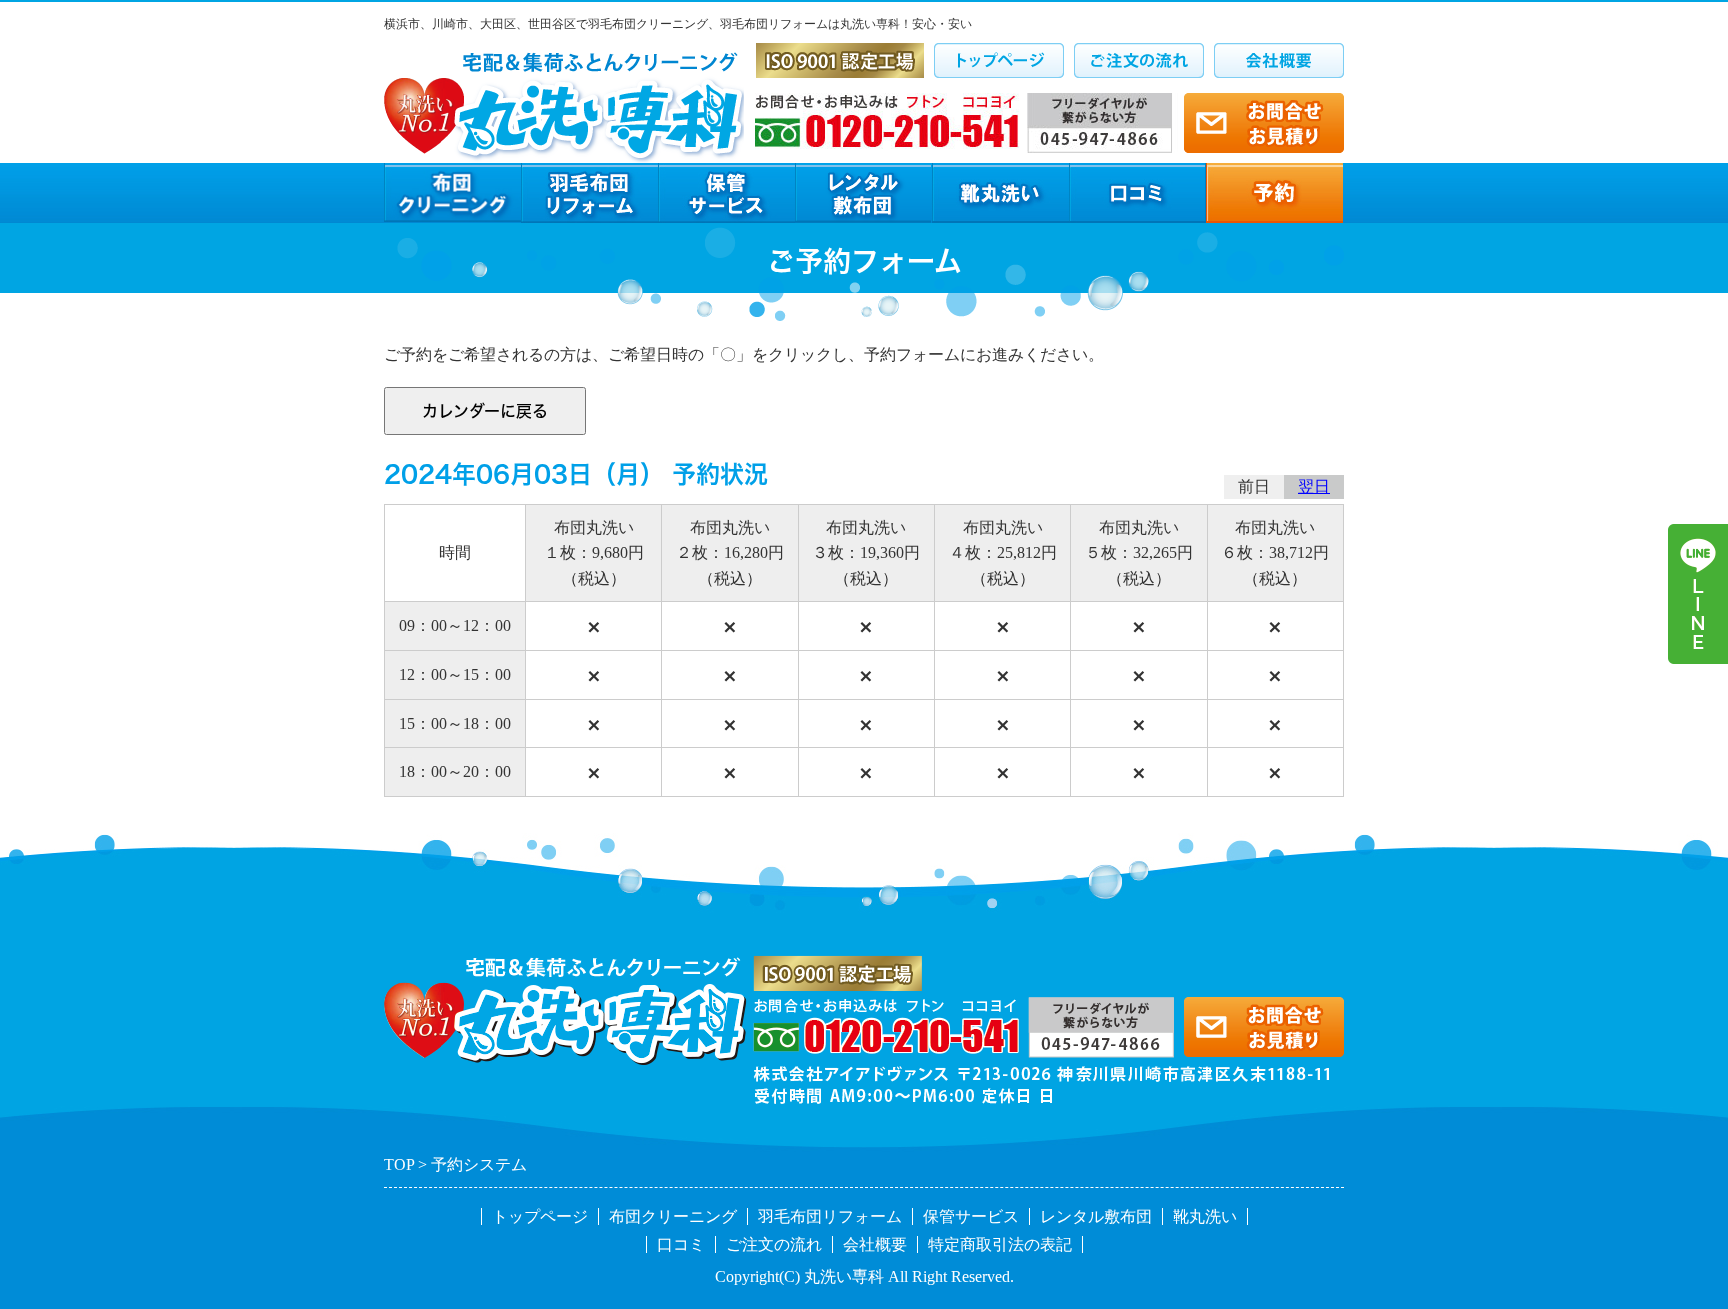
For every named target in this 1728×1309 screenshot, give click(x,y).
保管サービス (971, 1216)
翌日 (1314, 486)
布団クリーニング (673, 1216)
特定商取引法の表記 (1000, 1244)
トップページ (540, 1216)
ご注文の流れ (774, 1244)
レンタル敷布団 (1096, 1216)
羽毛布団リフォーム (830, 1216)
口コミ (681, 1244)
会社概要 (875, 1244)
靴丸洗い (1205, 1216)
